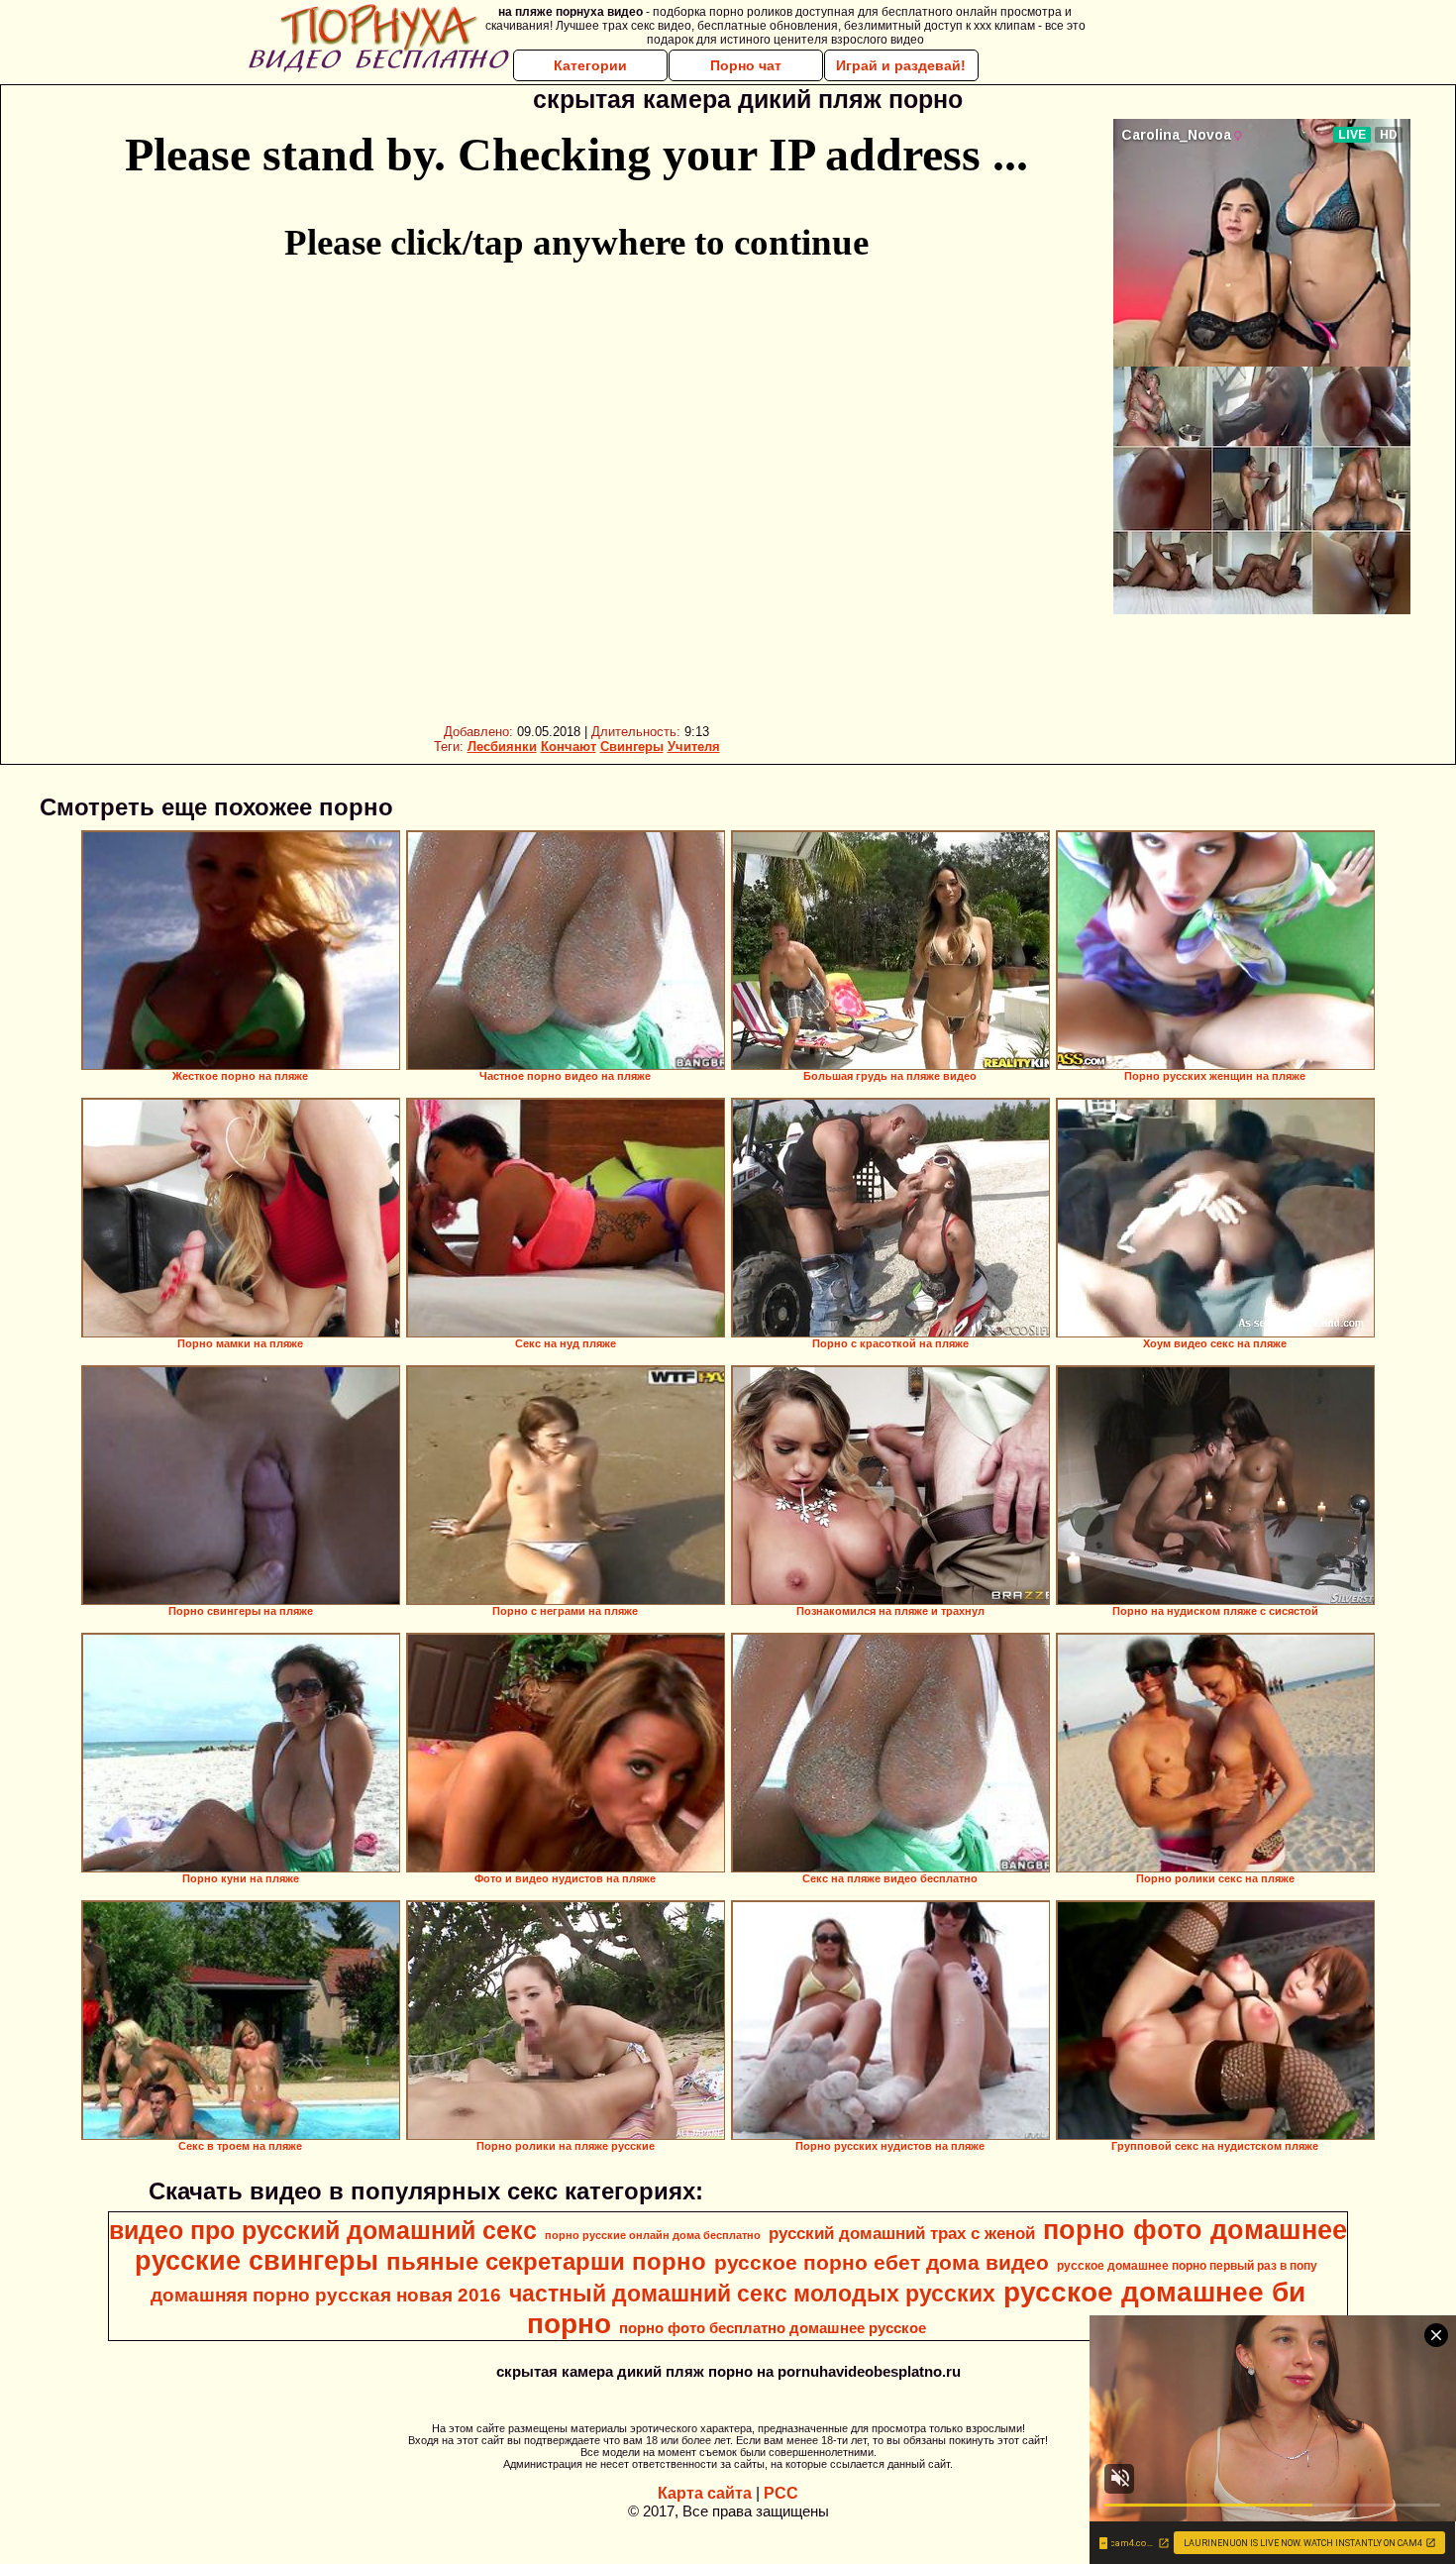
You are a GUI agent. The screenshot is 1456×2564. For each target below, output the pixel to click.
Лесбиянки (502, 747)
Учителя (694, 747)
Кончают (569, 747)
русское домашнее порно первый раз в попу (1187, 2266)
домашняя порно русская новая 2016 (326, 2295)
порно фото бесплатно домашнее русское (773, 2328)
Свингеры (632, 747)
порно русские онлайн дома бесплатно (653, 2235)
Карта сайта (705, 2493)
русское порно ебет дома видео (882, 2263)
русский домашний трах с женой (902, 2233)
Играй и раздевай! (901, 65)
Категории (590, 65)
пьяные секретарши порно (546, 2261)
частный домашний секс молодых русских (752, 2294)
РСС (781, 2493)
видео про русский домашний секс (323, 2230)
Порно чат (746, 65)
